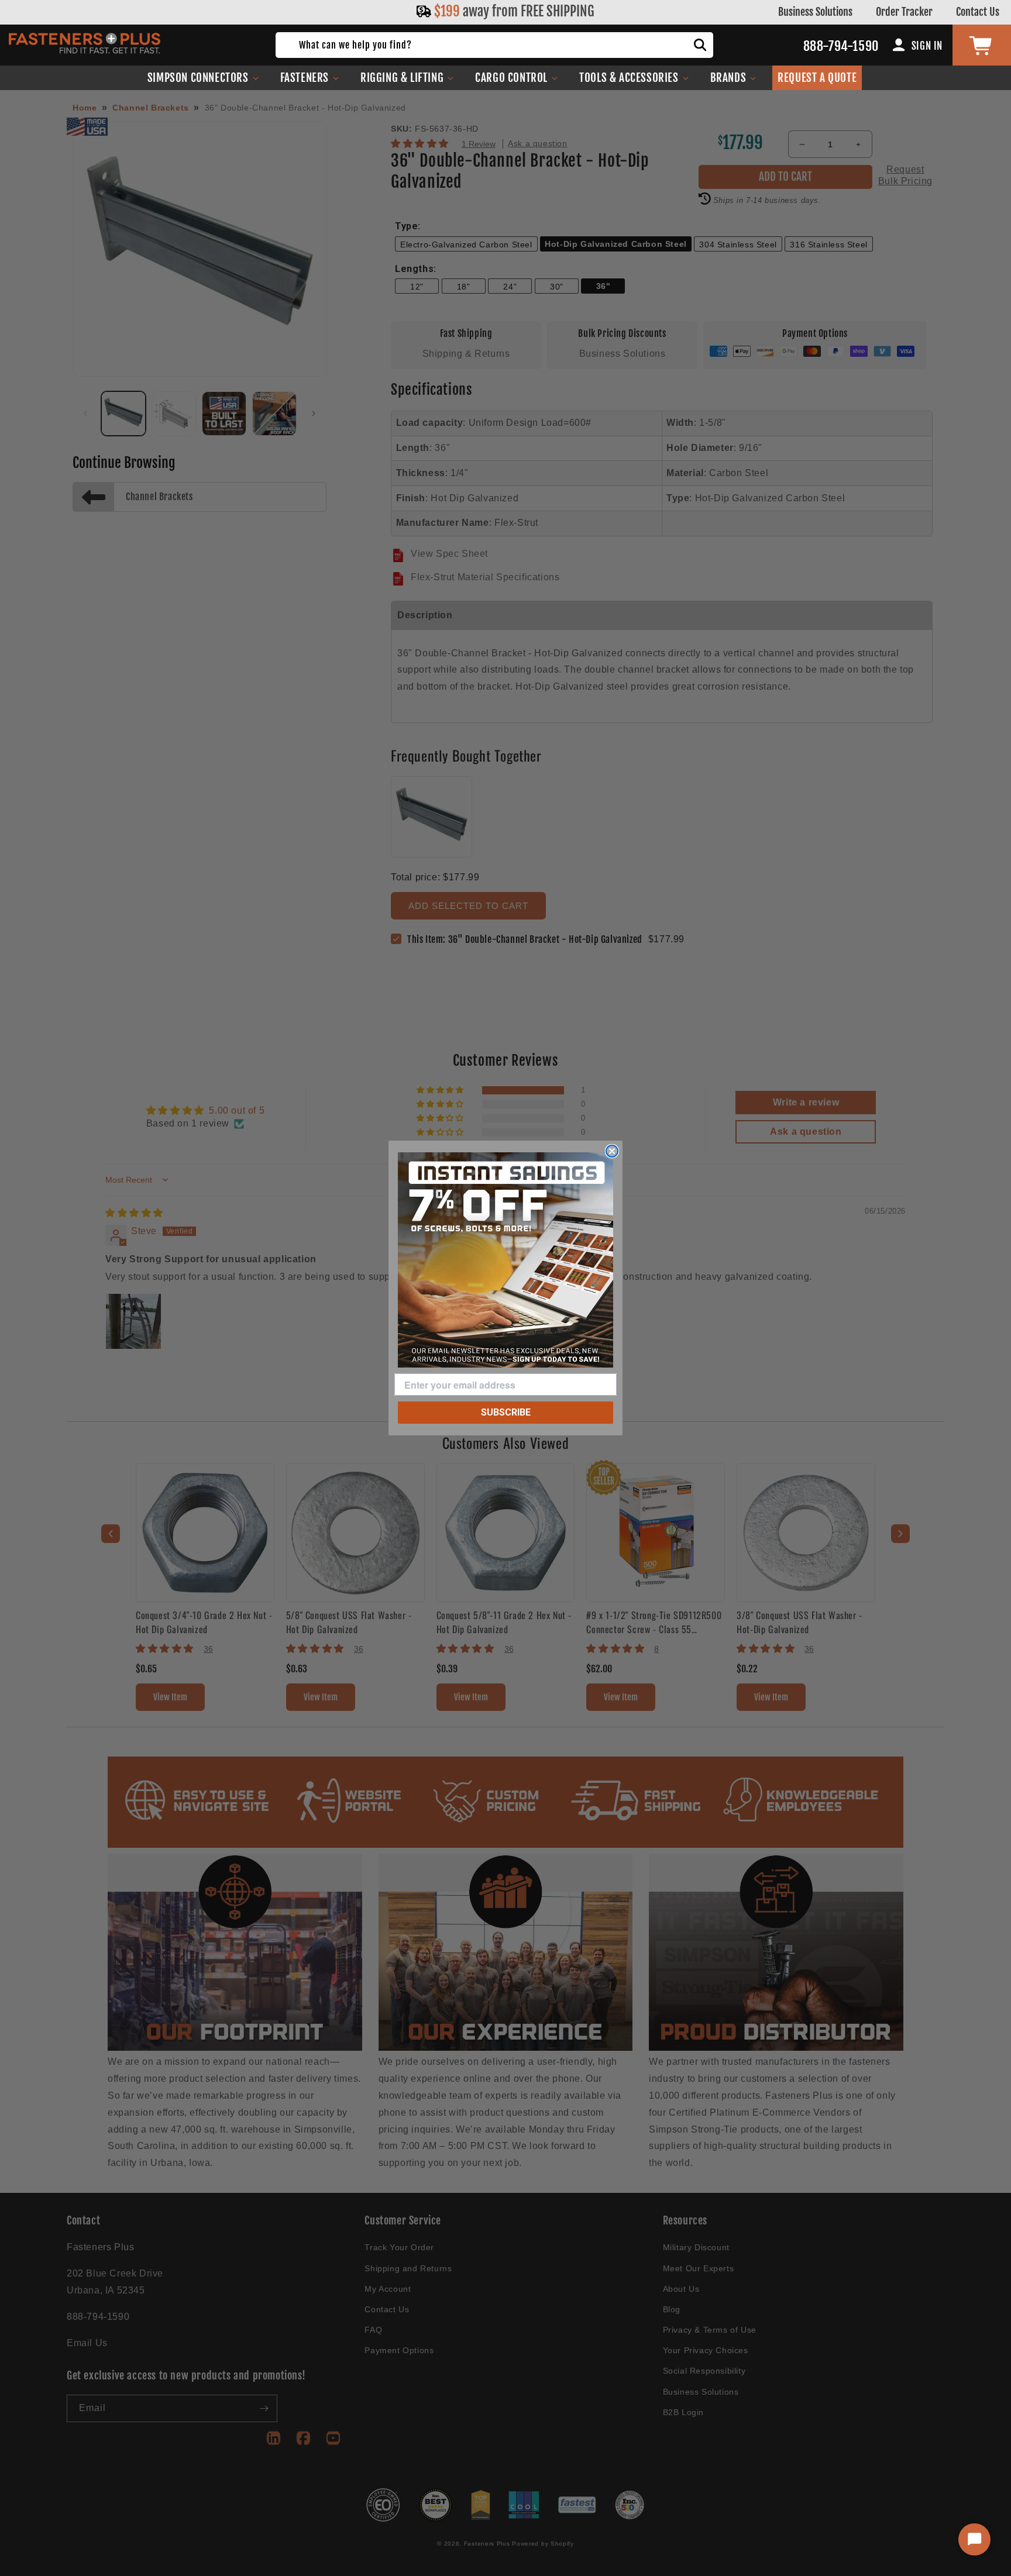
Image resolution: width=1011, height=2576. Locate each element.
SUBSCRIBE (506, 1412)
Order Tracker (904, 12)
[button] (203, 78)
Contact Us (978, 12)
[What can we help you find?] (700, 45)
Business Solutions (815, 12)
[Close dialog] (612, 1151)
